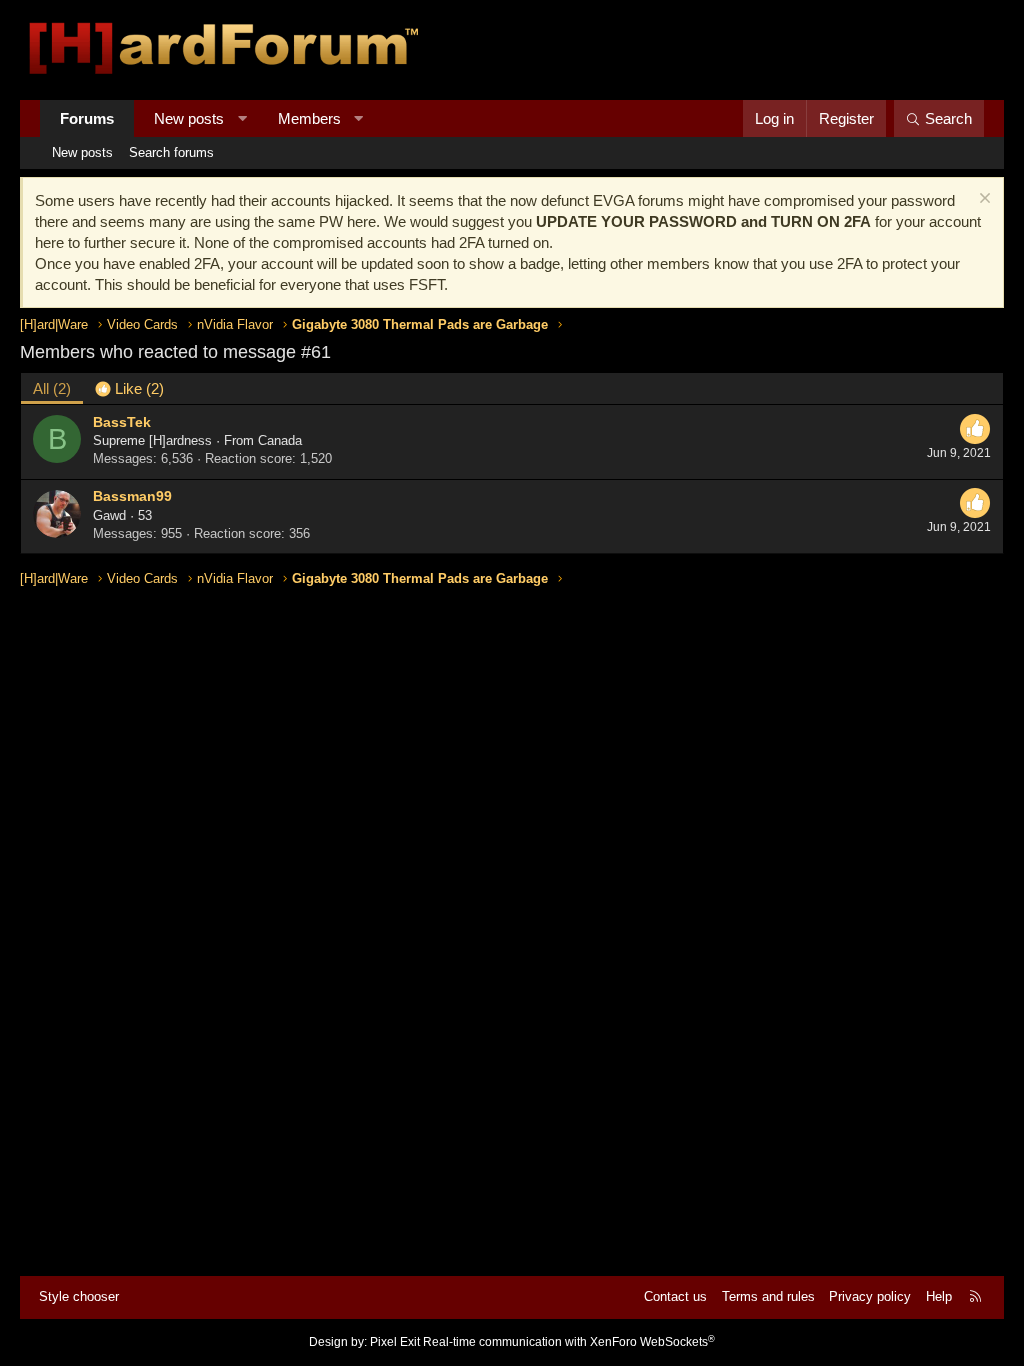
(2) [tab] (52, 388)
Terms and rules (768, 1296)
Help (939, 1296)
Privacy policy (870, 1296)
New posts (189, 118)
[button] (242, 118)
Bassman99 (132, 496)
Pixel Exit (395, 1342)
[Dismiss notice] (982, 200)
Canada (280, 440)
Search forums (171, 152)
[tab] (129, 388)
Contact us (675, 1296)
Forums (87, 118)
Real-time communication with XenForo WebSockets (569, 1342)
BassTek (122, 422)
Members (309, 118)
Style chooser (79, 1296)
